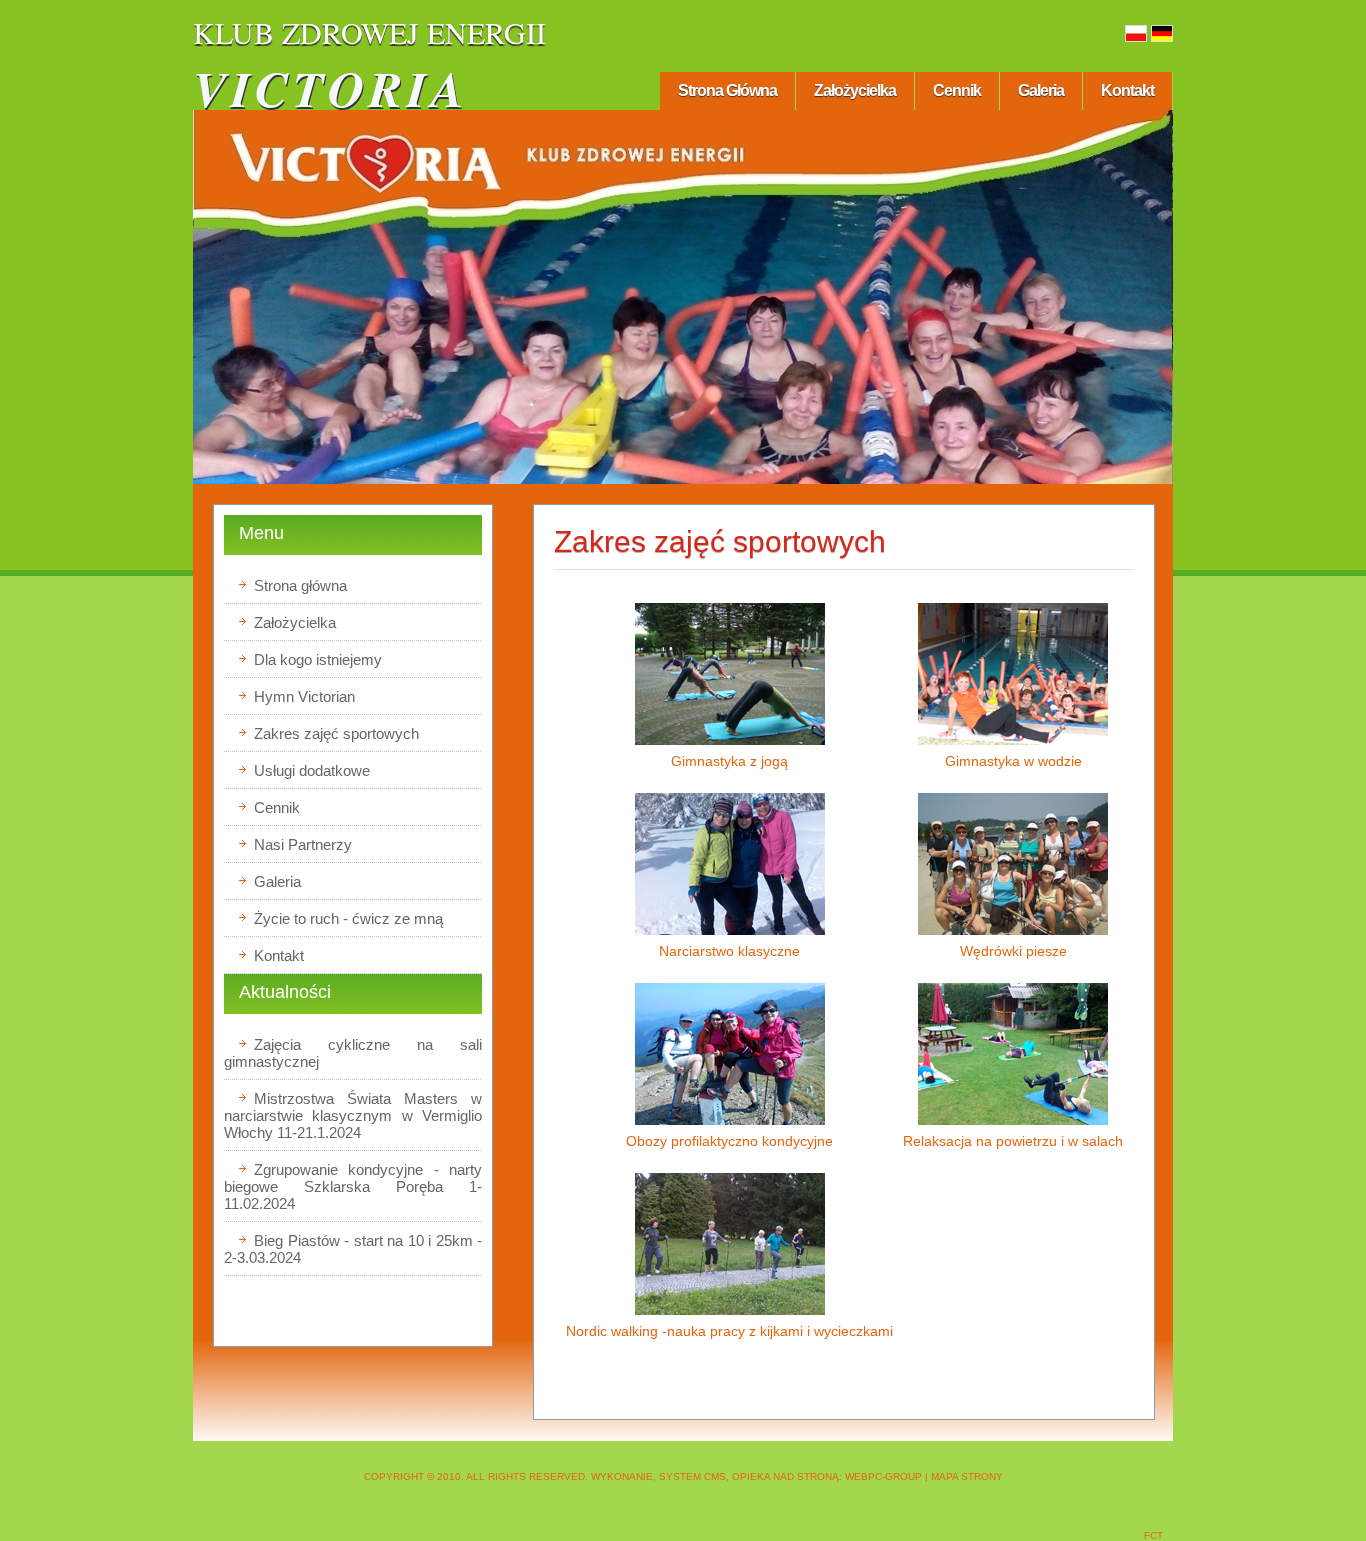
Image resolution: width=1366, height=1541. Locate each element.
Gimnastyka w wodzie (1013, 761)
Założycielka (855, 90)
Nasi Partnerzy (303, 844)
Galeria (1041, 90)
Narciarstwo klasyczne (729, 951)
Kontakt (1127, 90)
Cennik (957, 90)
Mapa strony (967, 1476)
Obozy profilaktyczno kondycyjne (729, 1141)
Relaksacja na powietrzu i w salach (1013, 1141)
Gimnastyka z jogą (729, 761)
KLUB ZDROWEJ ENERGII (369, 32)
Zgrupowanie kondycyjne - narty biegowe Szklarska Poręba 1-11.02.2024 (353, 1186)
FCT (1153, 1535)
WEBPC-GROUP (883, 1476)
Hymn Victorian (304, 696)
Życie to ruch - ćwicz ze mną (348, 918)
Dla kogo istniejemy (318, 659)
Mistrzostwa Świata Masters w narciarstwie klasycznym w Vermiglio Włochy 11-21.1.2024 (353, 1115)
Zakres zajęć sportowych (720, 541)
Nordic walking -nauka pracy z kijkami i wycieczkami (729, 1331)
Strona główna (727, 90)
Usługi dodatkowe (312, 770)
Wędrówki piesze (1013, 951)
